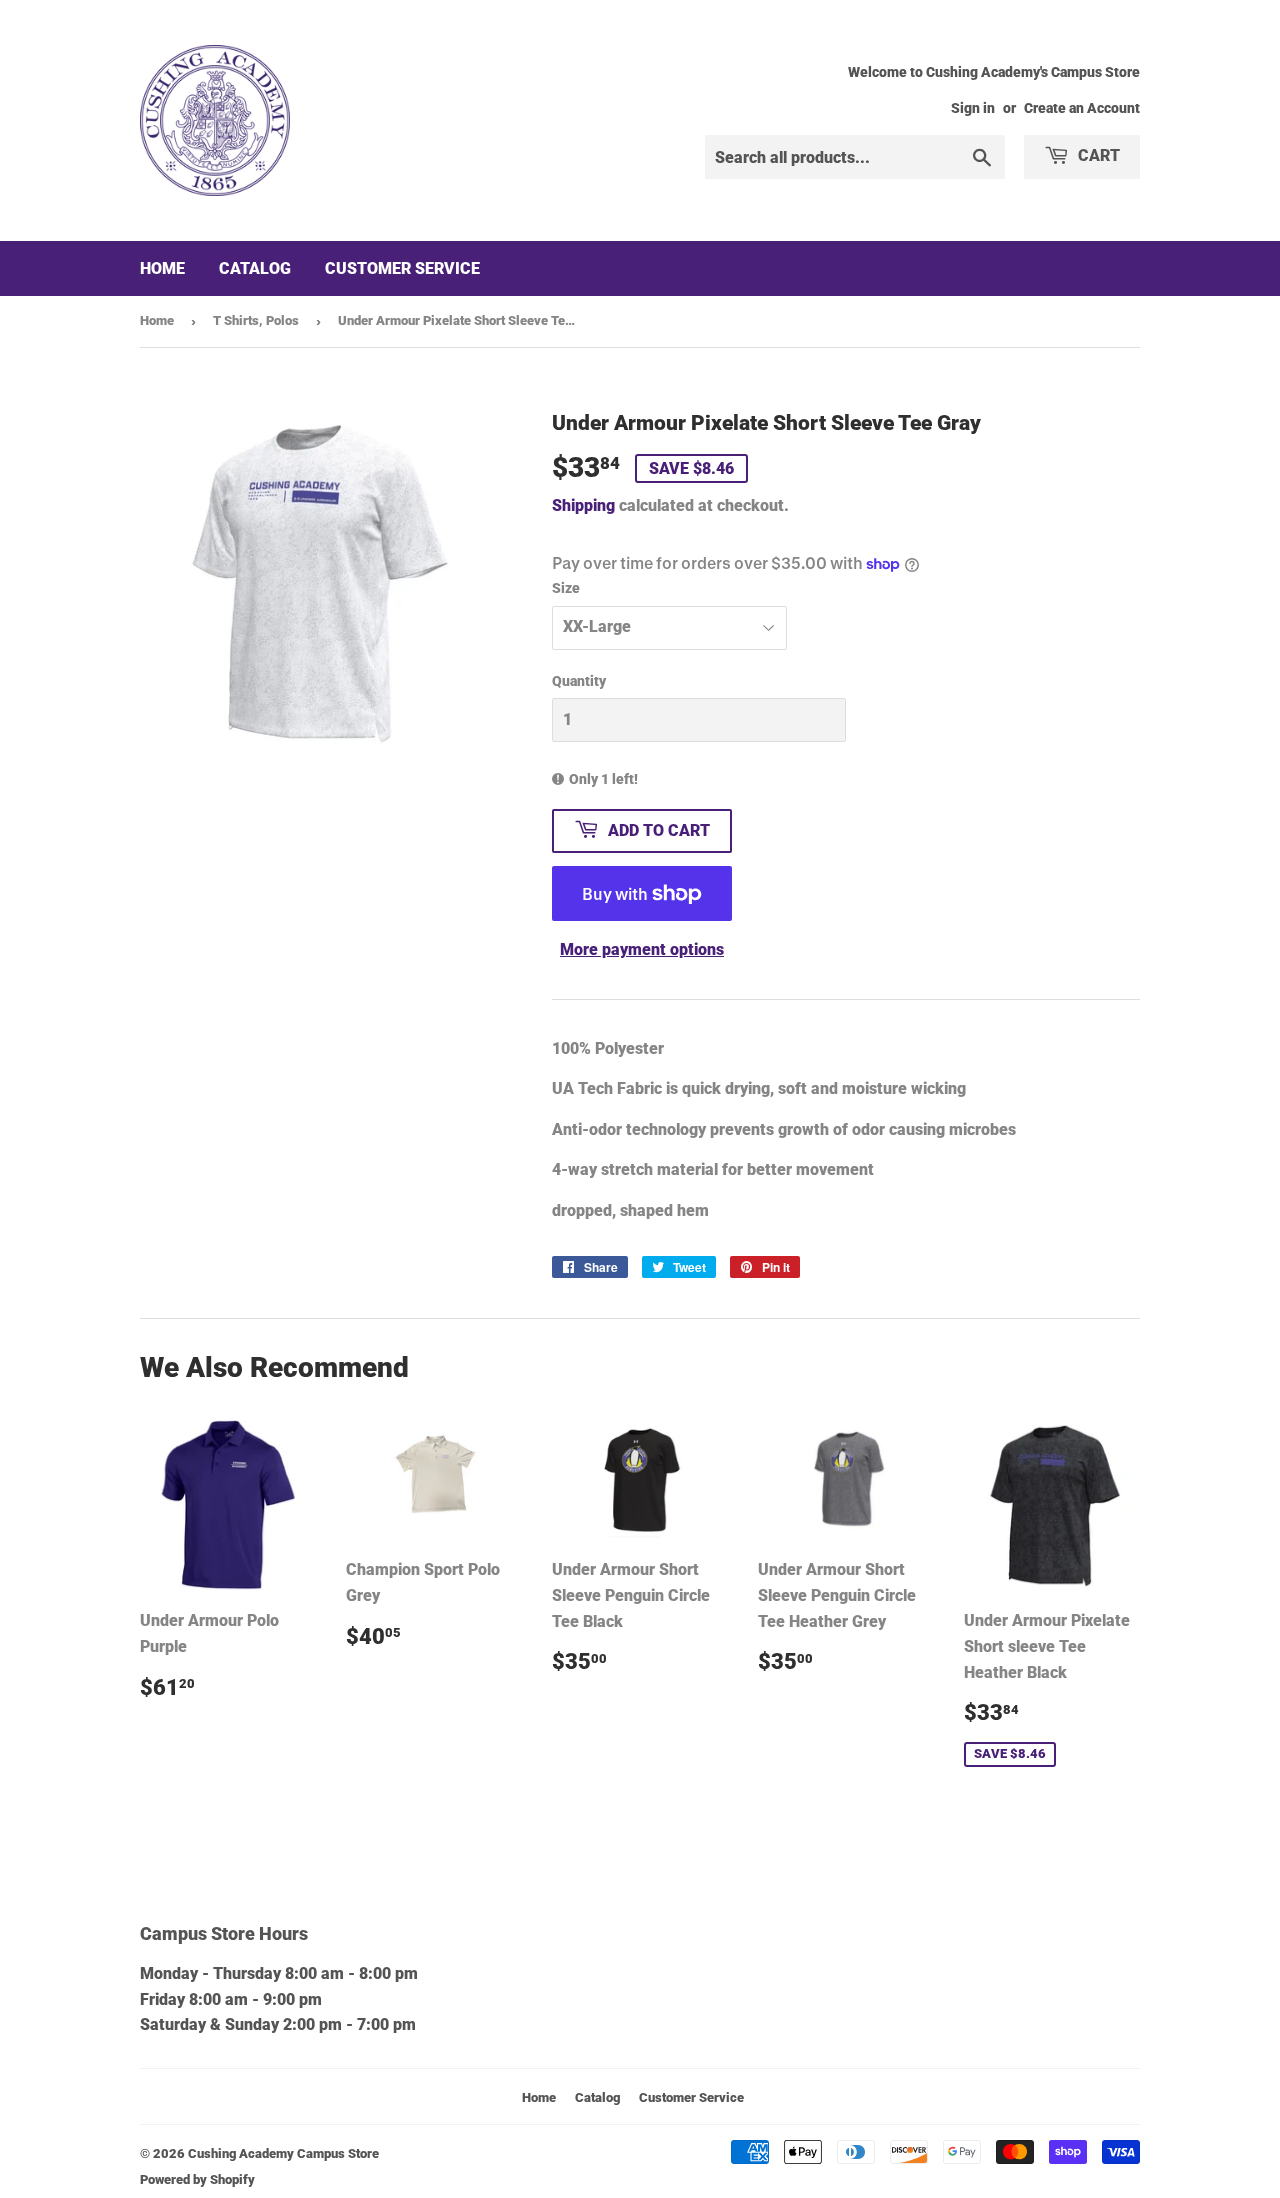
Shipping (583, 505)
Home (162, 268)
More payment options (642, 949)
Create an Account (1082, 108)
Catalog (255, 268)
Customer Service (402, 268)
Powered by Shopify (197, 2179)
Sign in (973, 108)
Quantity (579, 681)
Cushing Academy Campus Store (283, 2153)
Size (566, 588)
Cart (1097, 155)
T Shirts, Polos (256, 320)
